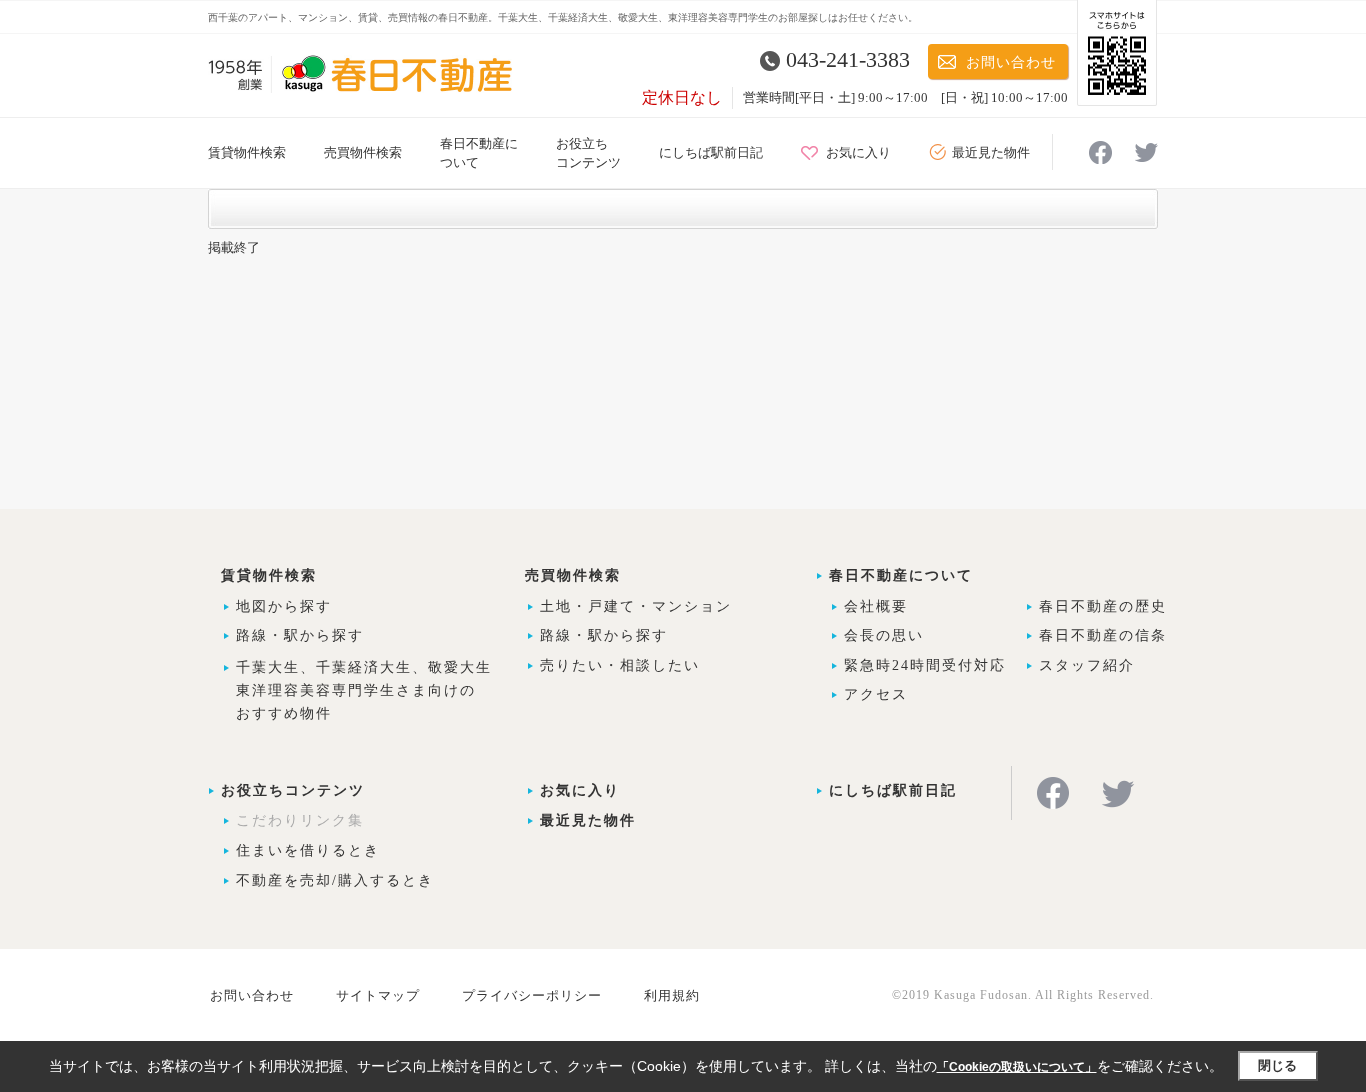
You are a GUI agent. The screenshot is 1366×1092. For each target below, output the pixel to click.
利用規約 (672, 995)
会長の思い (884, 635)
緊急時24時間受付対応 (925, 665)
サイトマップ (378, 995)
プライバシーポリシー (532, 995)
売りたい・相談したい (620, 665)
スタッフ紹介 (1087, 665)
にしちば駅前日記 (711, 152)
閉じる (1277, 1065)
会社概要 (876, 606)
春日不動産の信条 (1103, 635)
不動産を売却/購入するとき (335, 880)
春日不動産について (901, 575)
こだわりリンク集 (300, 820)
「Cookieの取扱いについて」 (1017, 1067)
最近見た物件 (991, 152)
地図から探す (284, 606)
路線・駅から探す (300, 635)
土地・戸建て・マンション (636, 606)
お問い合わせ (1011, 62)
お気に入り (858, 152)
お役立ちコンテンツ (293, 790)
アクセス (876, 694)
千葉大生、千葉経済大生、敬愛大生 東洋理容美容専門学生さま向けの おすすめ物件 (364, 690)
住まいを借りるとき (308, 850)
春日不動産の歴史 (1103, 606)
